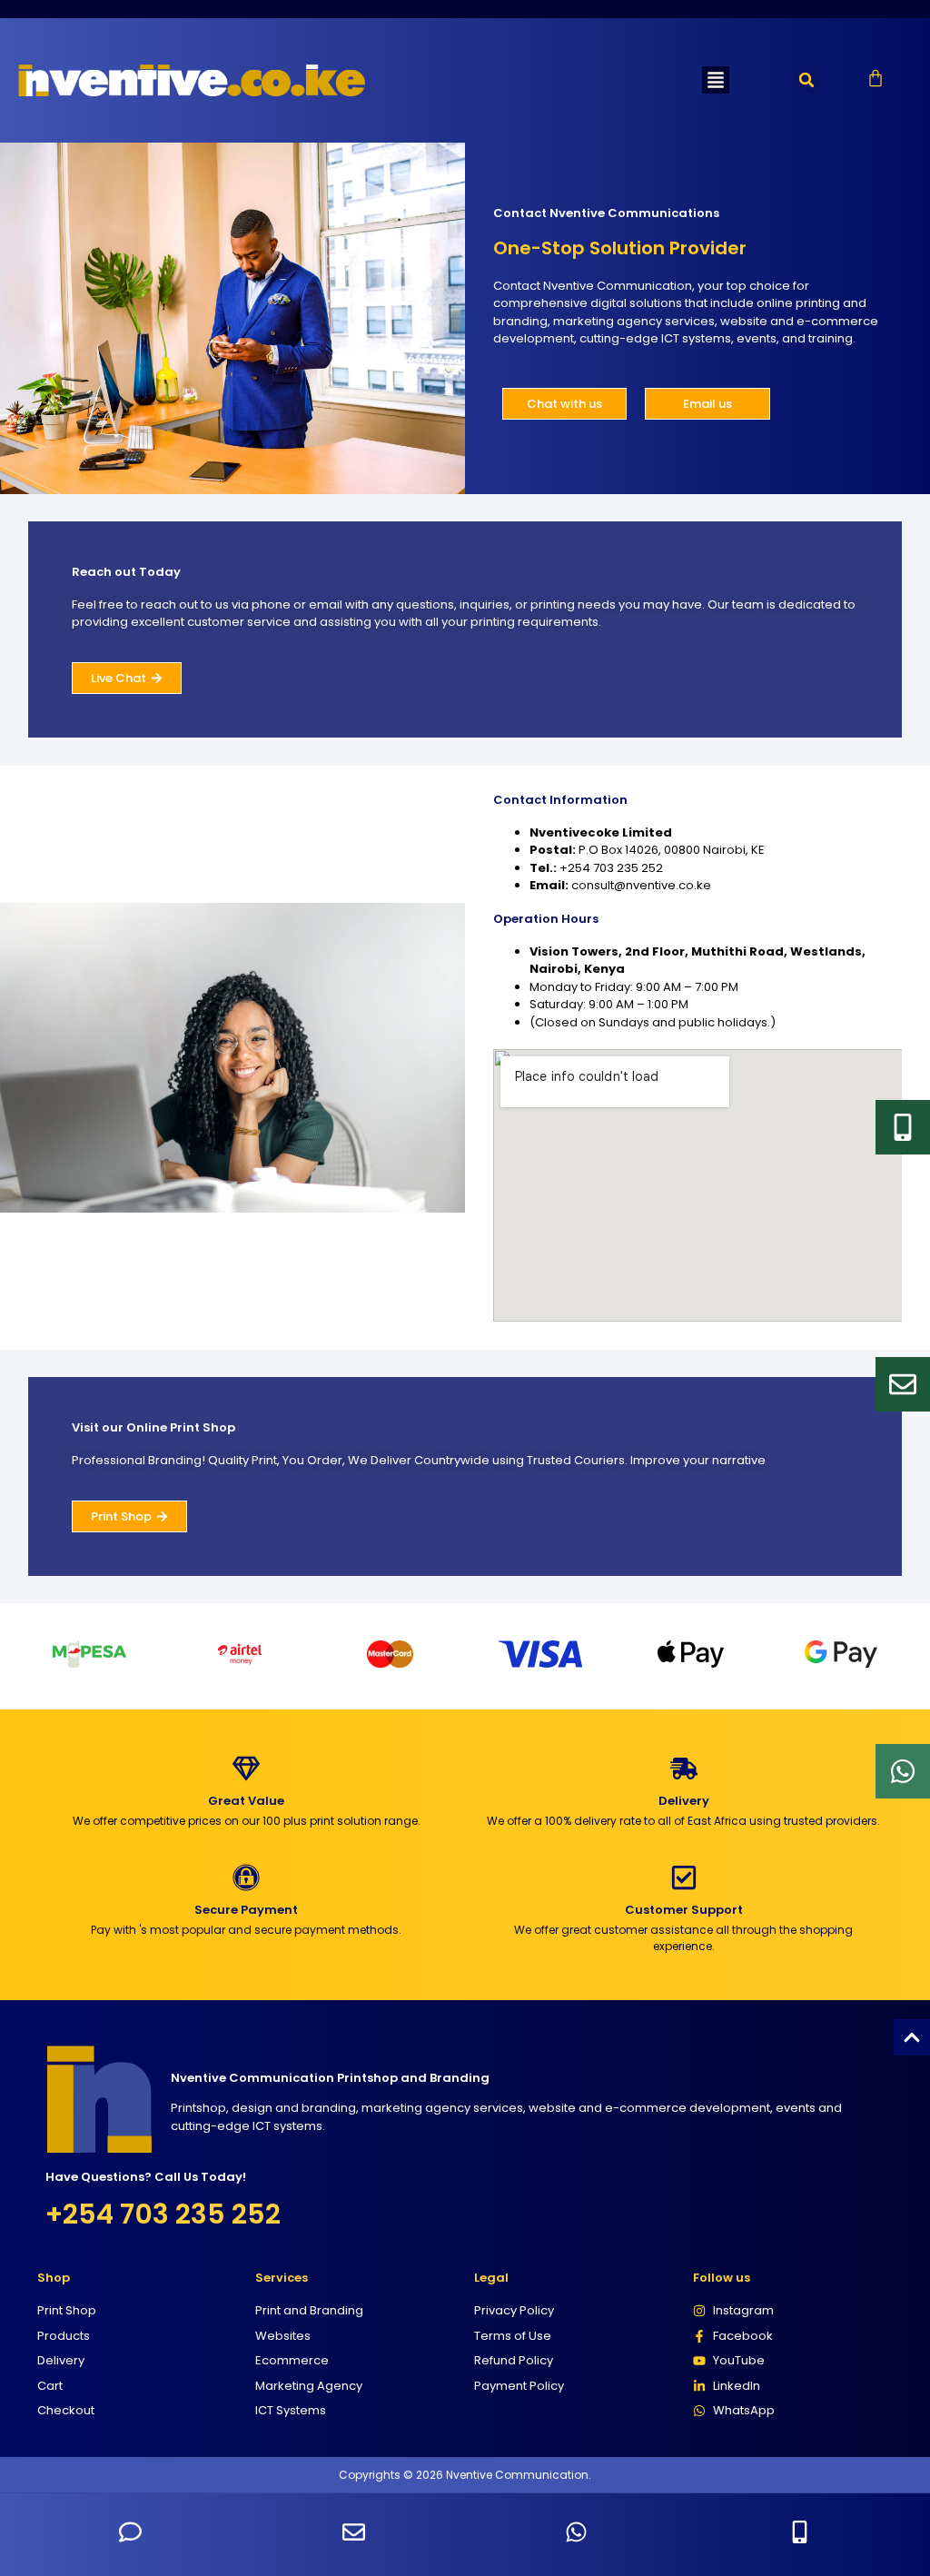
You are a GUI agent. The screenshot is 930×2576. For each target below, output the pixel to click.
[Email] (903, 1384)
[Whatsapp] (903, 1771)
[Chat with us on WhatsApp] (576, 2532)
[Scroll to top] (912, 2037)
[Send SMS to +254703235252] (130, 2532)
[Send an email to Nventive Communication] (354, 2532)
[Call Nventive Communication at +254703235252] (800, 2532)
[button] (716, 80)
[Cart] (876, 78)
